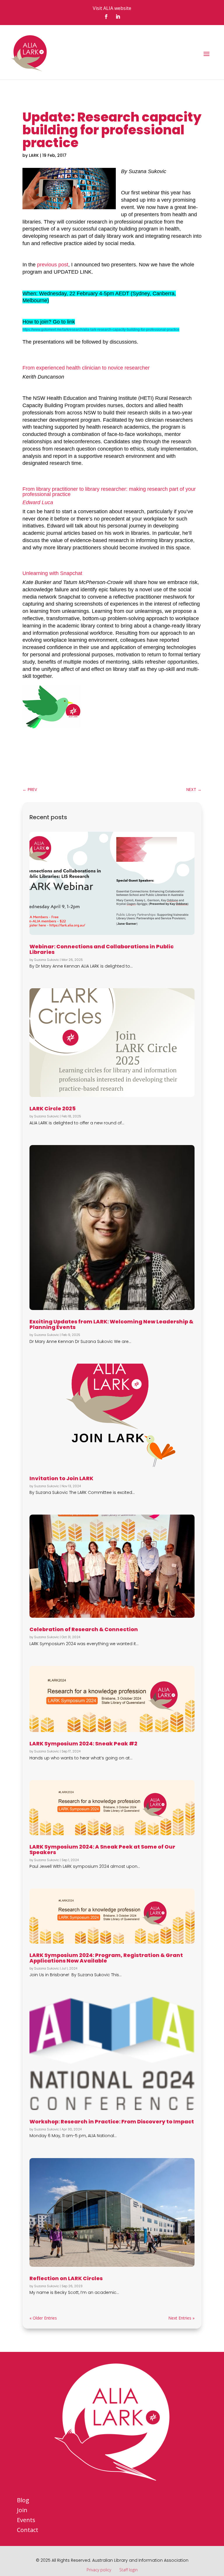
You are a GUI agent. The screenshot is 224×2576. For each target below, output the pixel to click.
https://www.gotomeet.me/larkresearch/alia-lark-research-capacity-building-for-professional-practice (101, 330)
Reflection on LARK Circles (66, 2278)
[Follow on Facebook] (106, 17)
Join (22, 2510)
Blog (23, 2500)
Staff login (128, 2570)
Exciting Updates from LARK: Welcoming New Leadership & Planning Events (111, 1324)
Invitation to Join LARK (61, 1478)
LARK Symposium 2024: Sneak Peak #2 (83, 1744)
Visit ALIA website (112, 8)
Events (26, 2520)
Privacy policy (99, 2570)
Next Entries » (181, 2318)
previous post (53, 265)
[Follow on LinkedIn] (118, 17)
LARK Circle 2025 (52, 1108)
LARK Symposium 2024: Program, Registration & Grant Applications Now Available (106, 1958)
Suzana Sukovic (47, 960)
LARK (34, 155)
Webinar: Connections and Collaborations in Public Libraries (101, 949)
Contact (28, 2530)
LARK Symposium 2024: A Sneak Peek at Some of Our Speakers (102, 1849)
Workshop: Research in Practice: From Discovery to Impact (112, 2122)
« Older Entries (43, 2318)
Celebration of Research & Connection (84, 1629)
